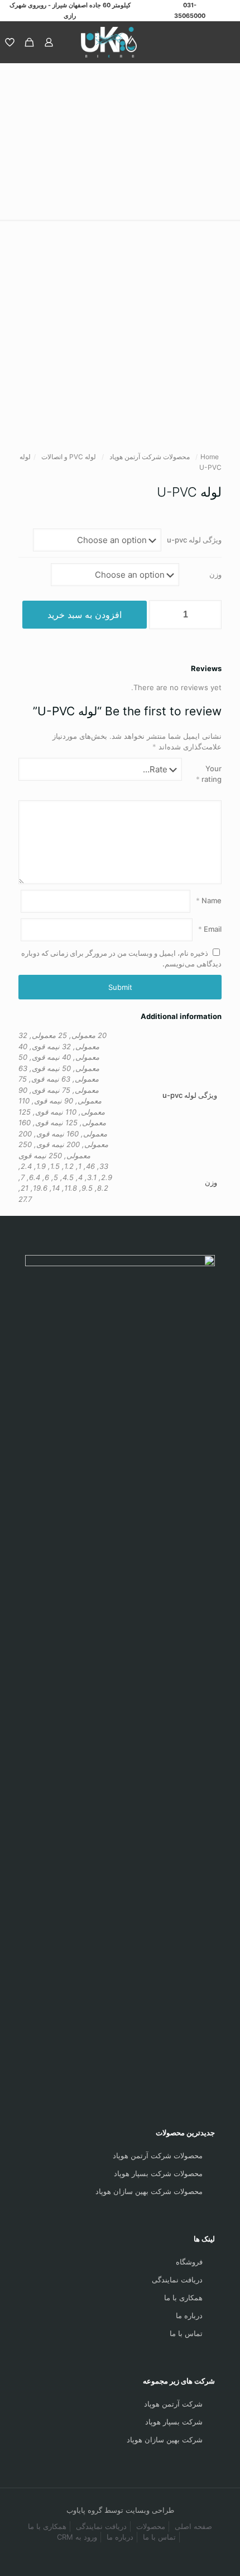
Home (210, 457)
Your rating (209, 774)
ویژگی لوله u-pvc (194, 540)
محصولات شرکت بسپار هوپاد (158, 2173)
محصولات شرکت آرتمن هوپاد (150, 457)
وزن (215, 574)
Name (209, 900)
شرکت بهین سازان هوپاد (165, 2440)
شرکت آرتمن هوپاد (173, 2404)
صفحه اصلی (193, 2526)
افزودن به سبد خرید (85, 615)
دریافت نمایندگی (177, 2280)
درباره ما (189, 2315)
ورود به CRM (77, 2537)
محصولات (151, 2526)
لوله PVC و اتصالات (69, 457)
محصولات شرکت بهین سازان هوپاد (149, 2191)
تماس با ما (186, 2333)
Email (210, 929)
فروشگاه (189, 2262)
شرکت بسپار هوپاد (174, 2422)
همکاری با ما (183, 2297)
